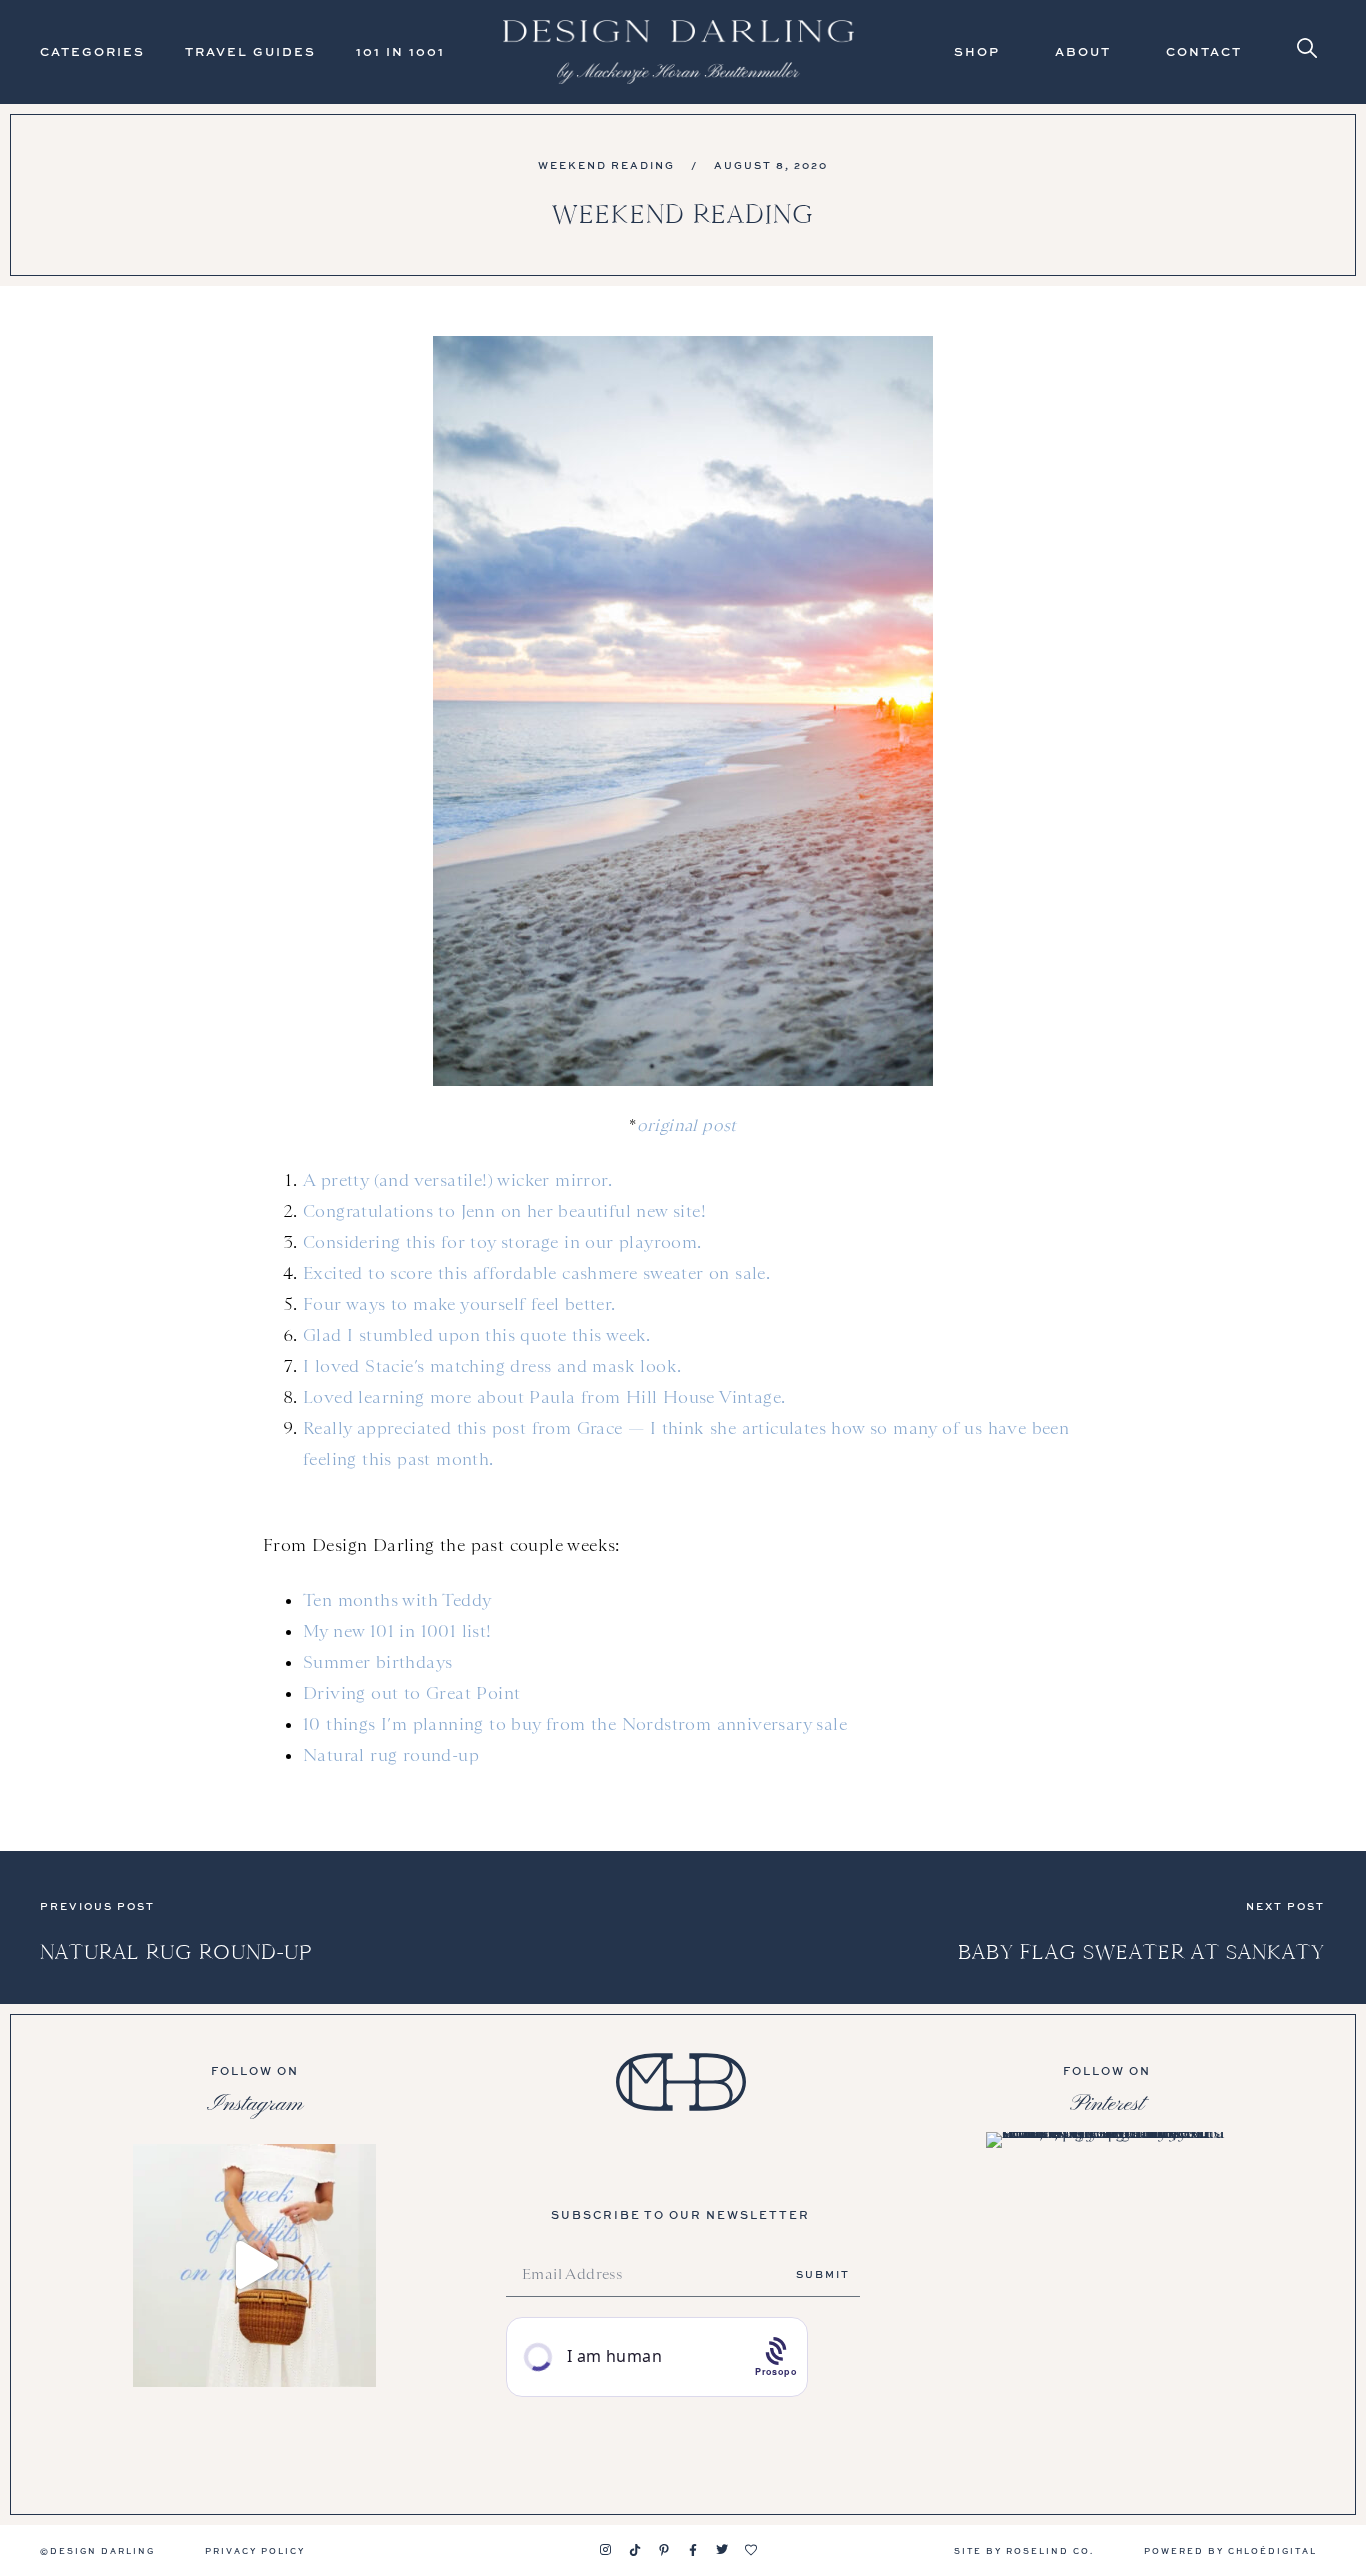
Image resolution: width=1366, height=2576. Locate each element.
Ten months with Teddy (397, 1600)
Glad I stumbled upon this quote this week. (477, 1335)
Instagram (255, 2104)
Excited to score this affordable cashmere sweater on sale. (536, 1273)
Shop (977, 51)
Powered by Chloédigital (1230, 2550)
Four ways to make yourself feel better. (459, 1304)
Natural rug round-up (391, 1755)
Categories (92, 51)
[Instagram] (606, 2550)
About (1083, 51)
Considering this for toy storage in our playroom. (502, 1242)
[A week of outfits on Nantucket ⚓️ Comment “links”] (254, 2265)
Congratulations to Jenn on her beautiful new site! (504, 1211)
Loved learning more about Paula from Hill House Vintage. (544, 1397)
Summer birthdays (377, 1662)
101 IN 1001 (400, 51)
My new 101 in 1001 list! (397, 1631)
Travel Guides (250, 51)
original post (687, 1125)
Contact (1204, 51)
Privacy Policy (255, 2550)
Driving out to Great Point (411, 1693)
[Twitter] (722, 2550)
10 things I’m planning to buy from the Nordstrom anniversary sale (575, 1724)
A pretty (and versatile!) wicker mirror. (457, 1180)
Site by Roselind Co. (1024, 2550)
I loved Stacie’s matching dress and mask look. (492, 1366)
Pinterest (1107, 2104)
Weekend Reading (606, 165)
